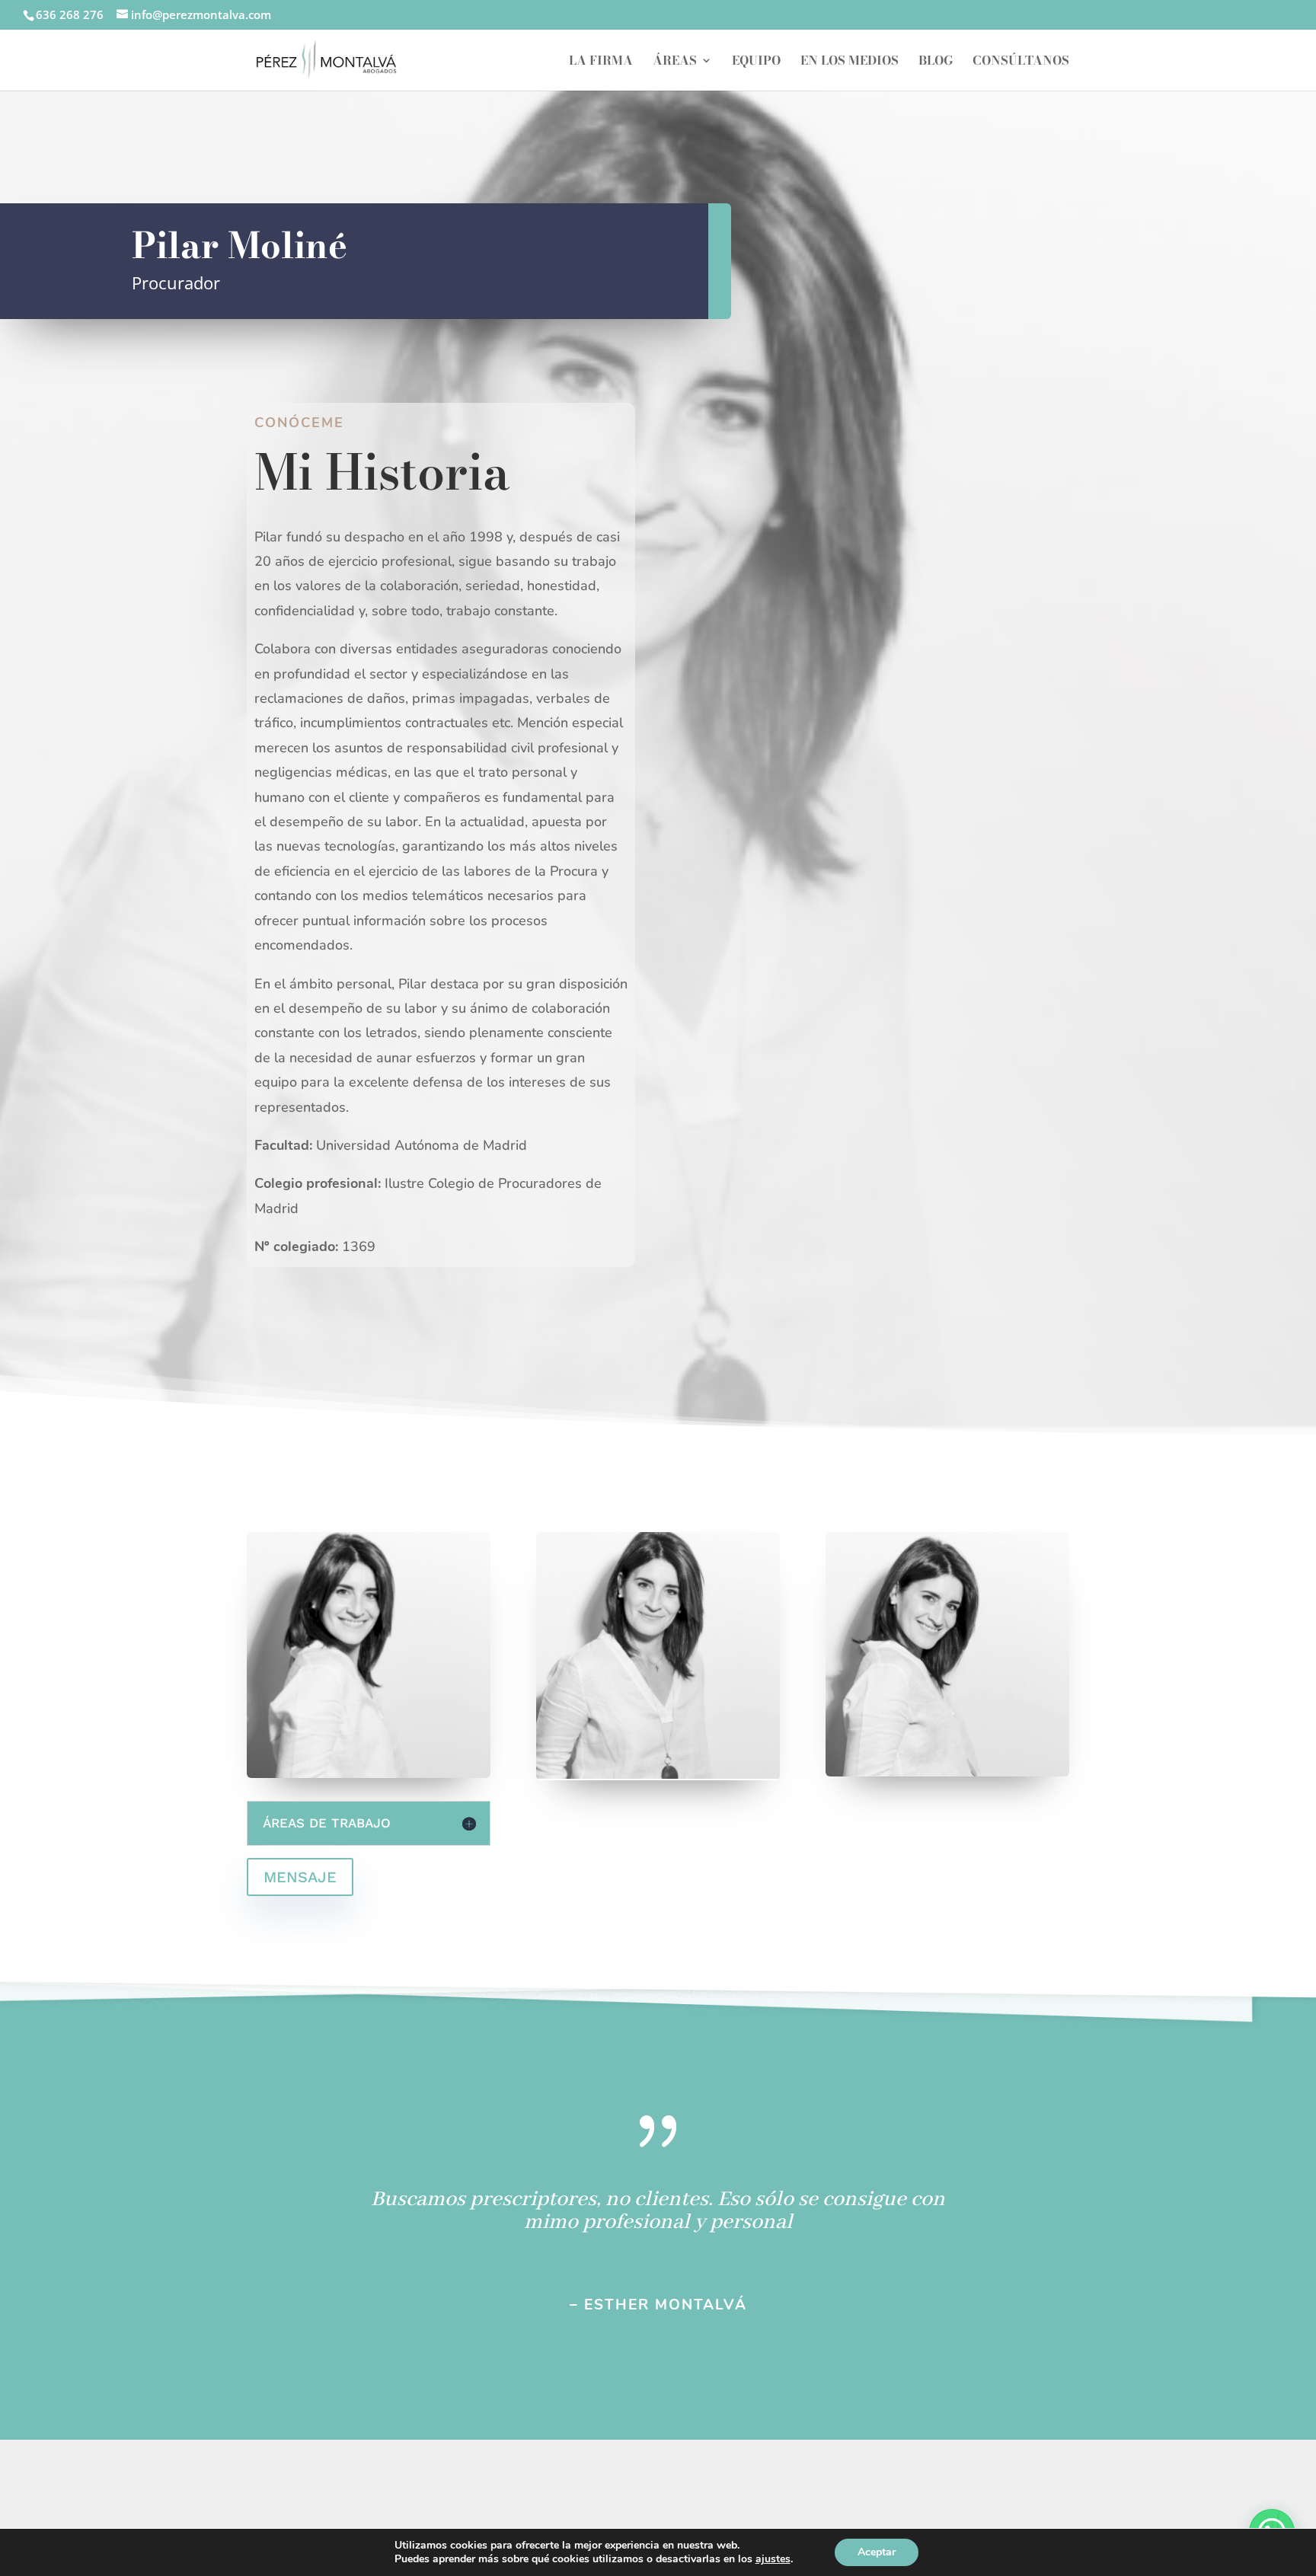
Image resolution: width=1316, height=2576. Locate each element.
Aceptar (877, 2552)
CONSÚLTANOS (1021, 62)
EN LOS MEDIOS (850, 62)
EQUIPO (756, 62)
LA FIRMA (601, 62)
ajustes (773, 2559)
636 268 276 (70, 14)
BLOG (936, 62)
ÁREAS (675, 62)
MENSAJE (300, 1877)
